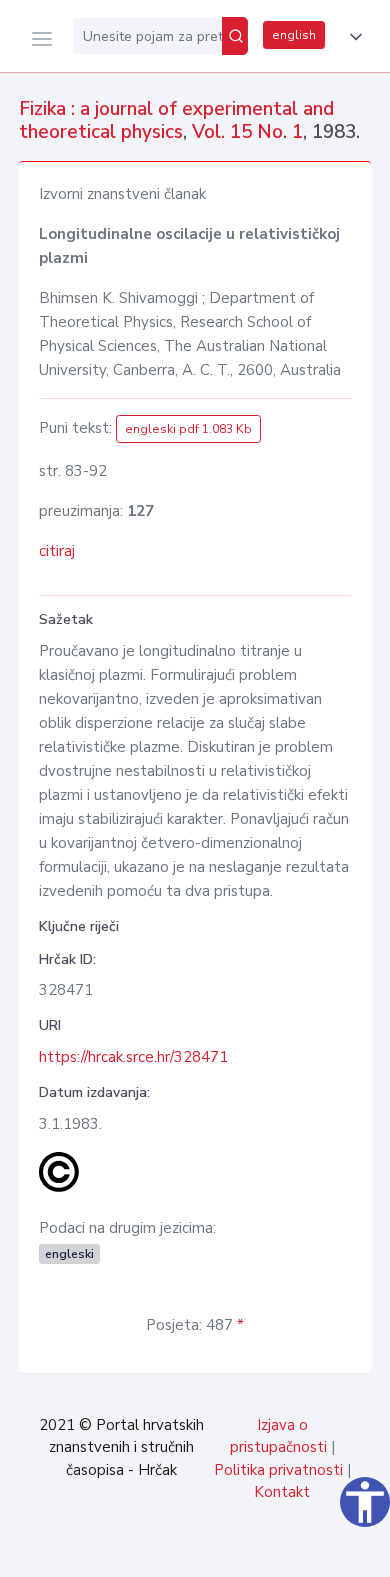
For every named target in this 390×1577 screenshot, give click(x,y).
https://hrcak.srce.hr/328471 (133, 1057)
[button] (352, 37)
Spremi (230, 1551)
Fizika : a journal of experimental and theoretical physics (176, 120)
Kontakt (282, 1492)
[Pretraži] (235, 36)
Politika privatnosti (278, 1470)
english (294, 35)
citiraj (57, 551)
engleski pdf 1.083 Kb (188, 429)
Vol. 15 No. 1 (247, 132)
